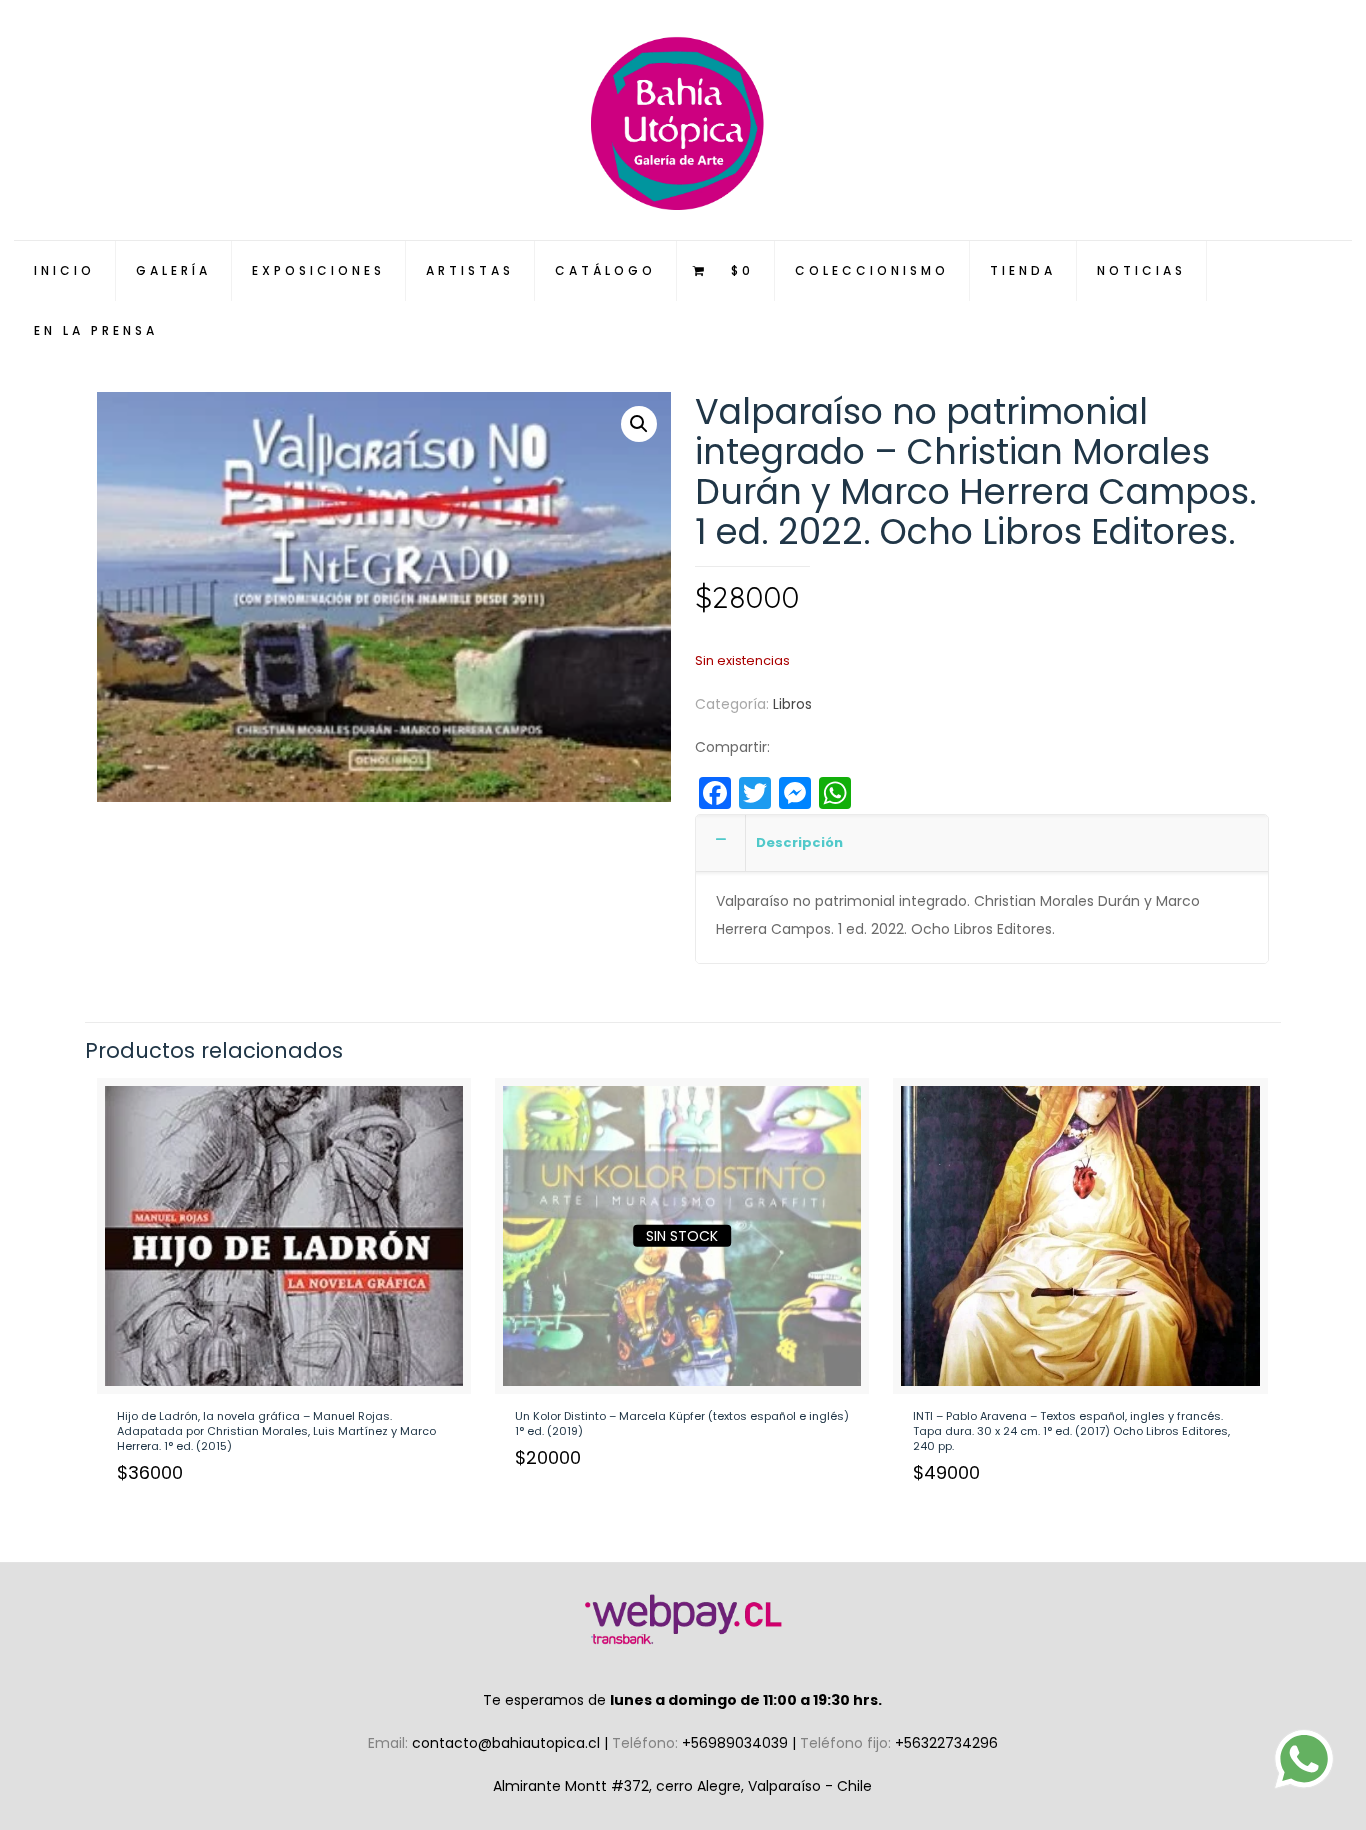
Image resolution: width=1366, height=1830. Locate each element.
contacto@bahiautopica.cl (508, 1743)
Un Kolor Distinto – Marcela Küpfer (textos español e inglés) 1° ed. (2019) (682, 1423)
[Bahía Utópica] (683, 120)
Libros (792, 704)
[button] (639, 424)
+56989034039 (737, 1743)
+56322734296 (946, 1743)
